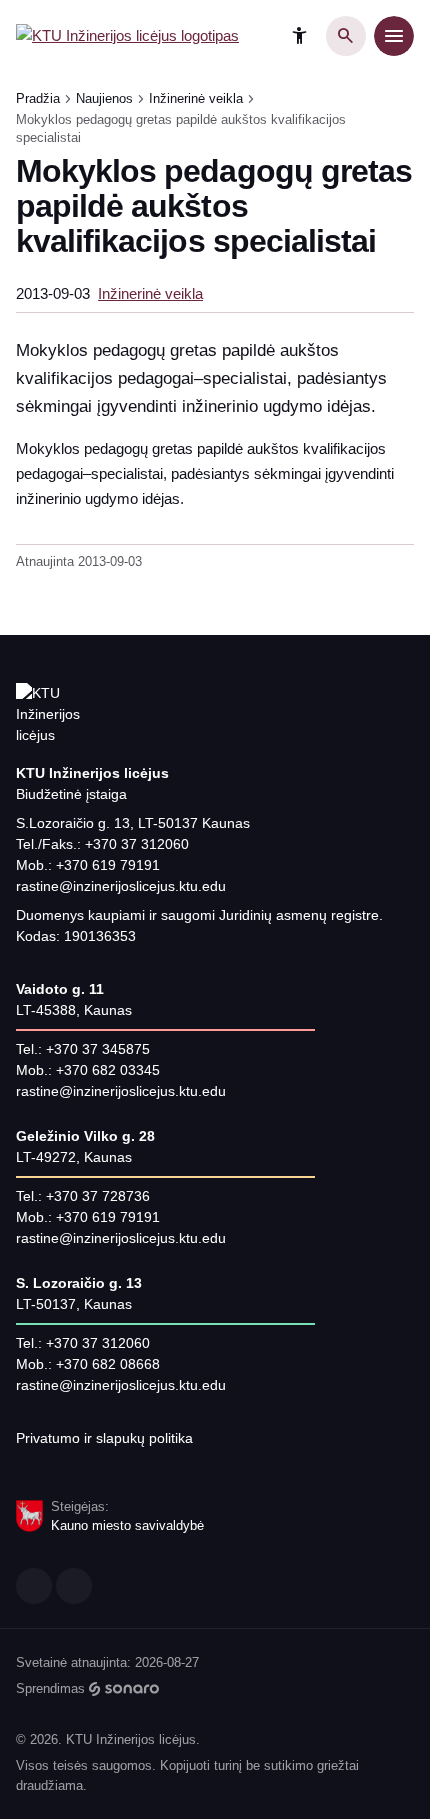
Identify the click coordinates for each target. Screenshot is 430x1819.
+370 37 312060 (137, 844)
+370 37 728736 (98, 1196)
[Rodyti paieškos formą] (346, 36)
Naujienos (104, 98)
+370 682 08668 (108, 1364)
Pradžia (38, 98)
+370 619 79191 (108, 865)
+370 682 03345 (108, 1070)
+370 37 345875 (98, 1049)
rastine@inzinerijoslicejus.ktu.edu (121, 886)
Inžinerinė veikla (196, 98)
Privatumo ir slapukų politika (104, 1438)
